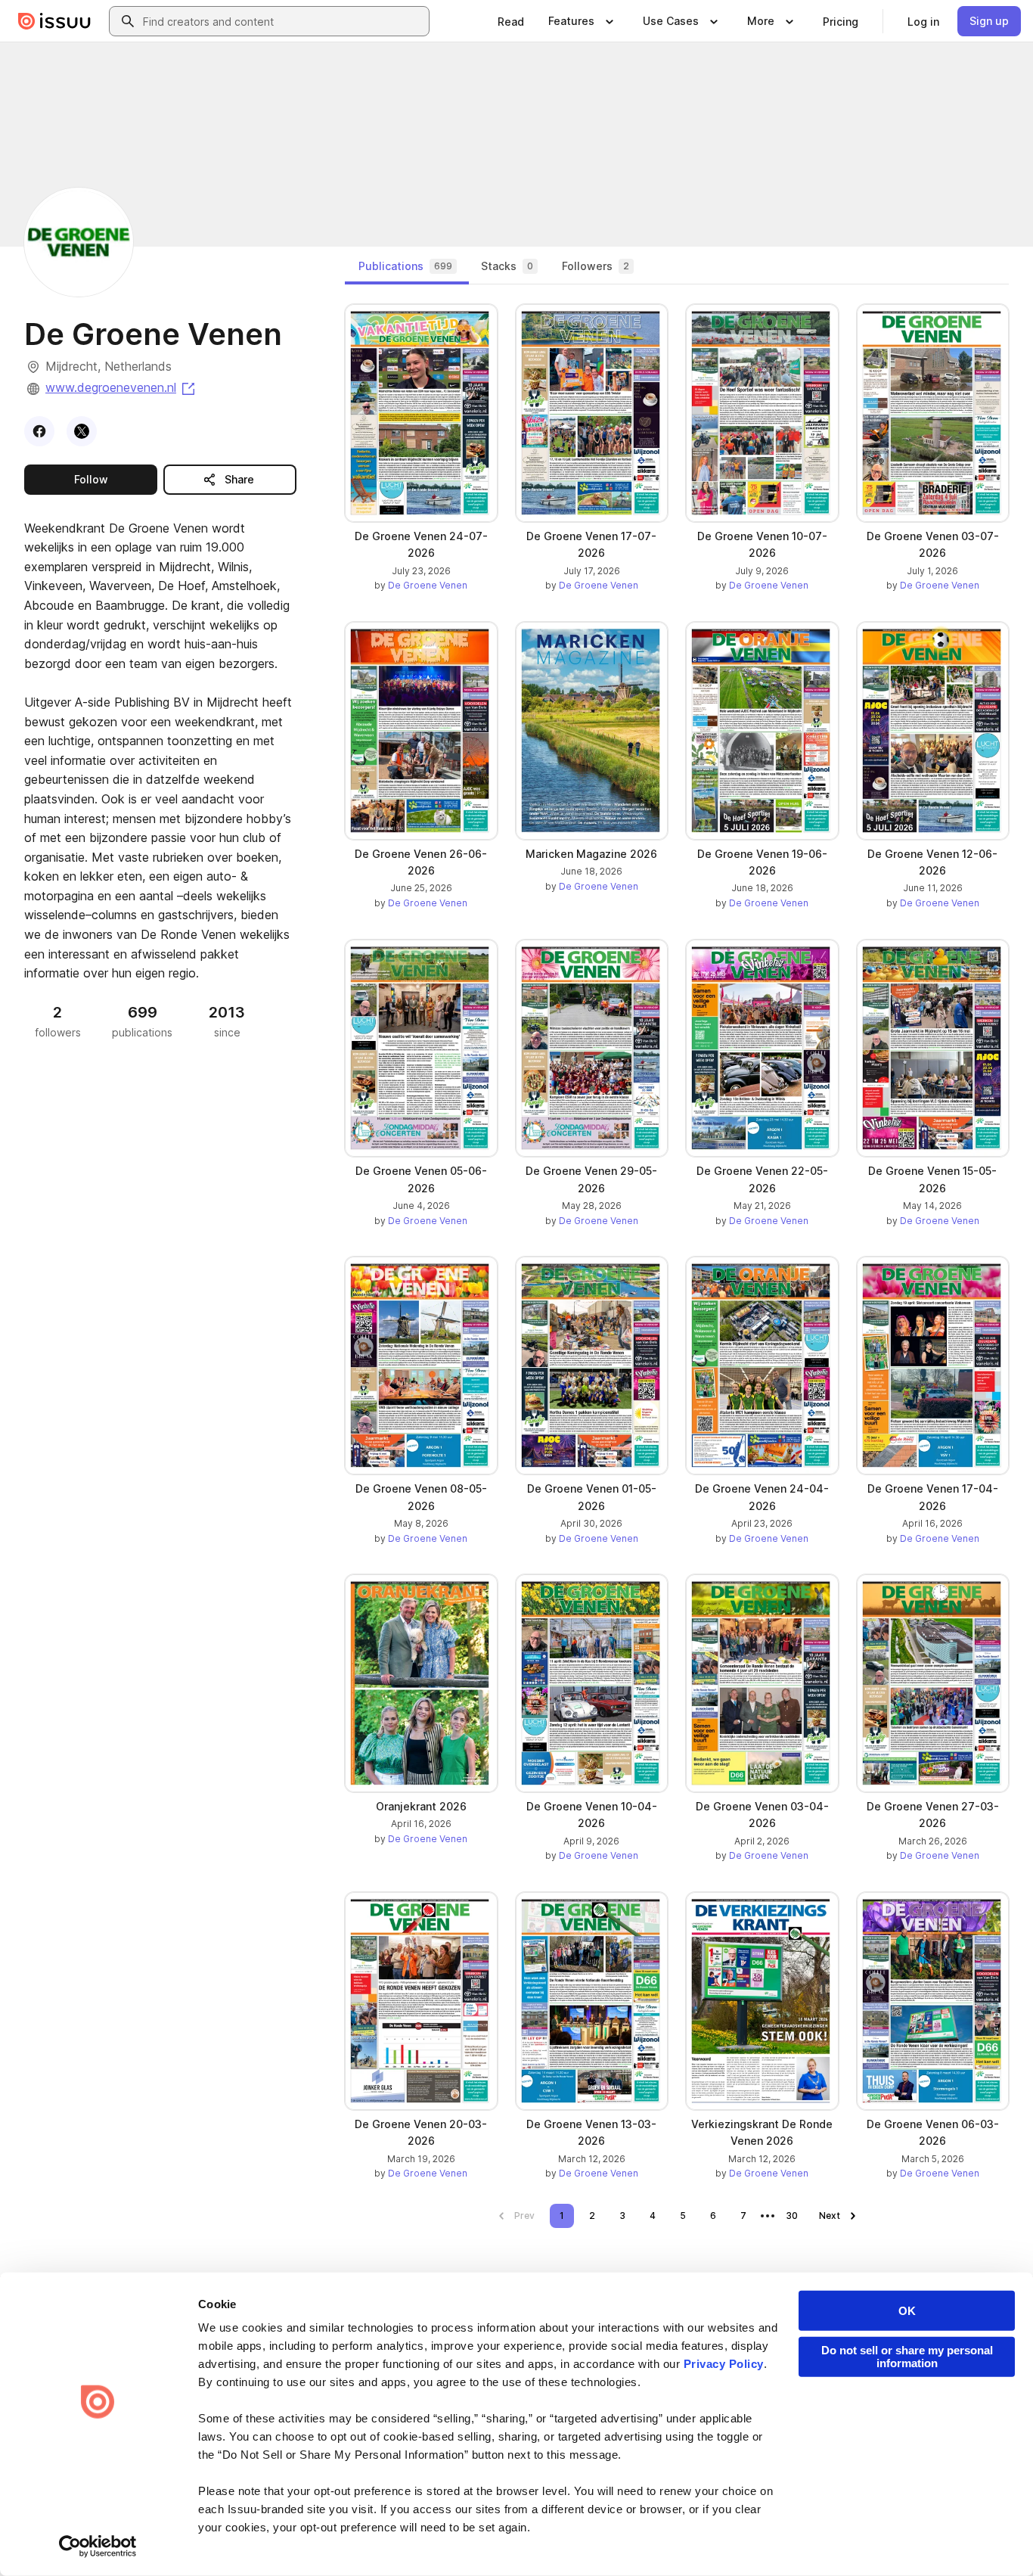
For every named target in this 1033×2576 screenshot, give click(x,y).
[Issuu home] (54, 21)
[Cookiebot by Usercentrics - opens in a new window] (98, 2546)
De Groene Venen (428, 585)
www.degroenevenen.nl (121, 387)
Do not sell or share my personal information (907, 2357)
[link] (511, 21)
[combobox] (283, 21)
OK (907, 2311)
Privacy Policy (724, 2364)
